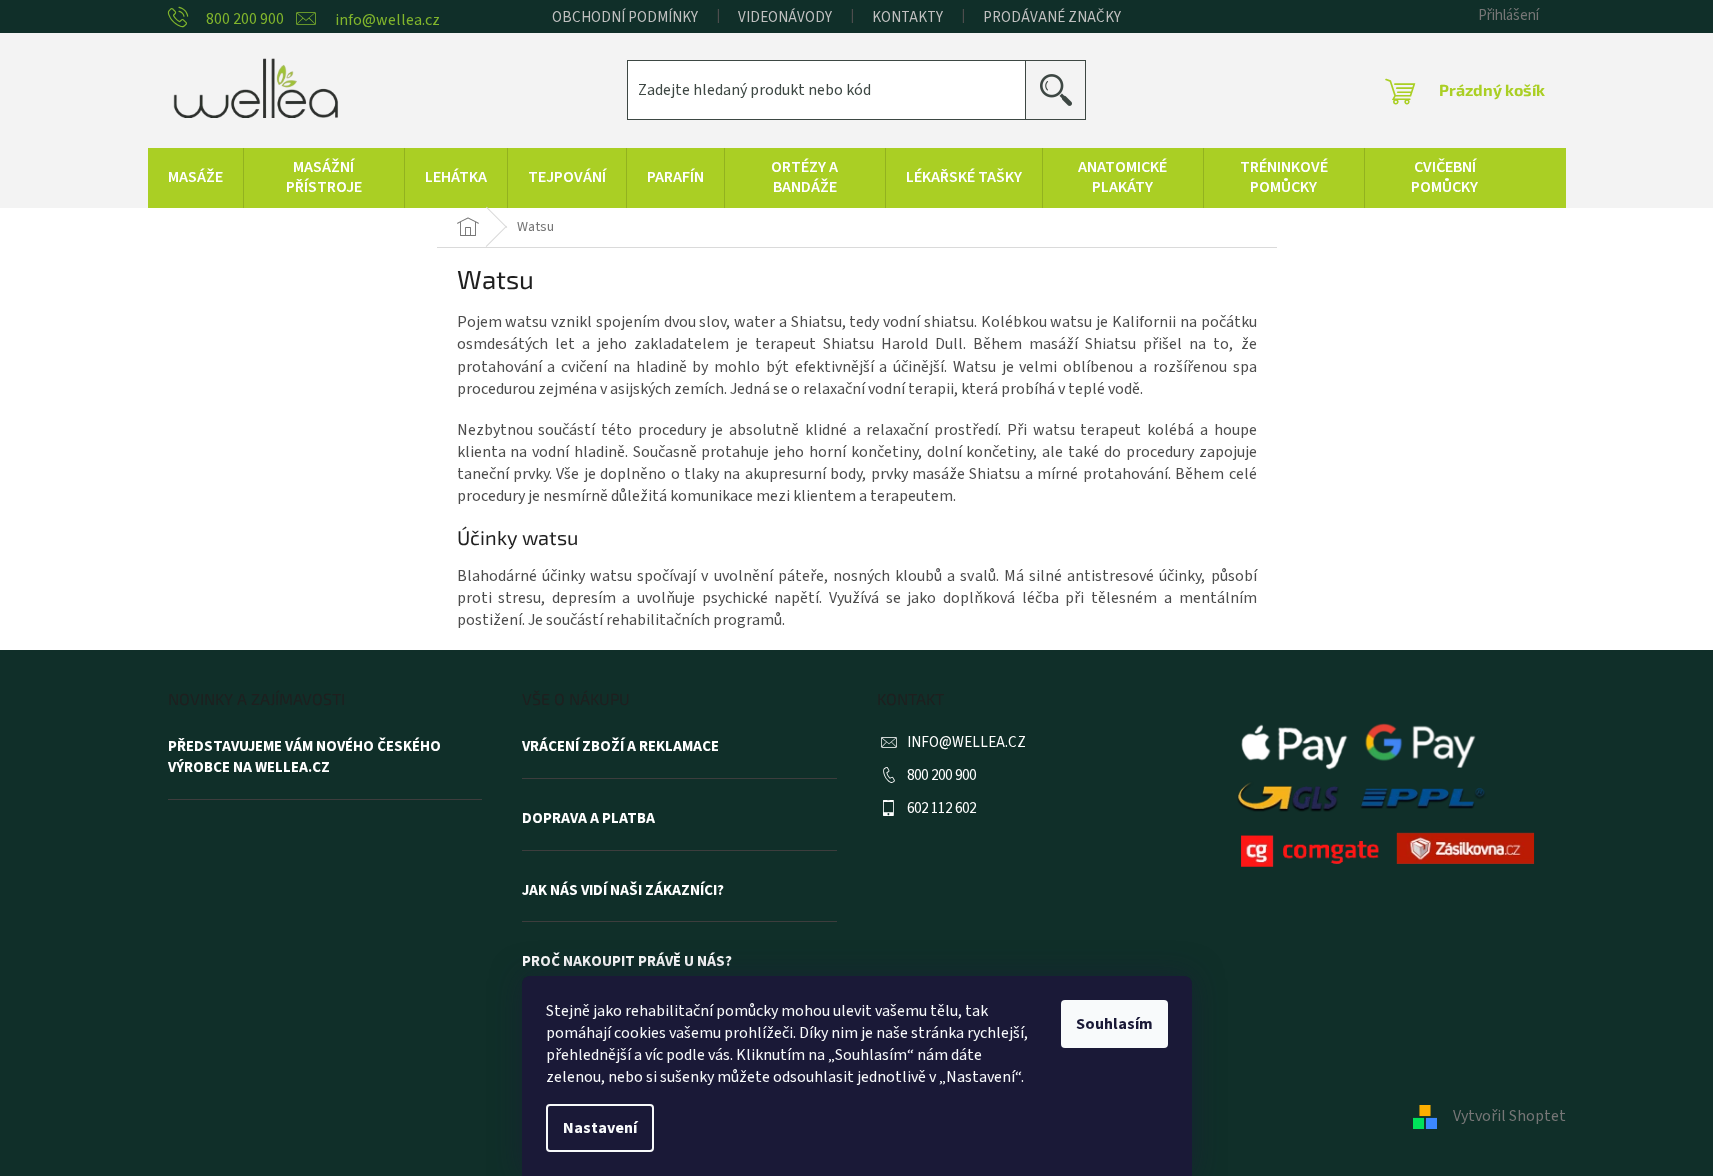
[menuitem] (195, 178)
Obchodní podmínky (625, 17)
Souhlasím (1114, 1024)
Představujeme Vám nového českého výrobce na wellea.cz (304, 757)
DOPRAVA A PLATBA (588, 819)
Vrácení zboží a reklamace (620, 747)
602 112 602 (941, 808)
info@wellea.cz (966, 742)
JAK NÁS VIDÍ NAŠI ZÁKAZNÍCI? (623, 891)
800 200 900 (941, 775)
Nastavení (600, 1128)
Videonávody (785, 17)
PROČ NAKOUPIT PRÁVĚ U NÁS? (627, 962)
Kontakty (907, 17)
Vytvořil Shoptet (1509, 1116)
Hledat (1063, 89)
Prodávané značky (1052, 17)
